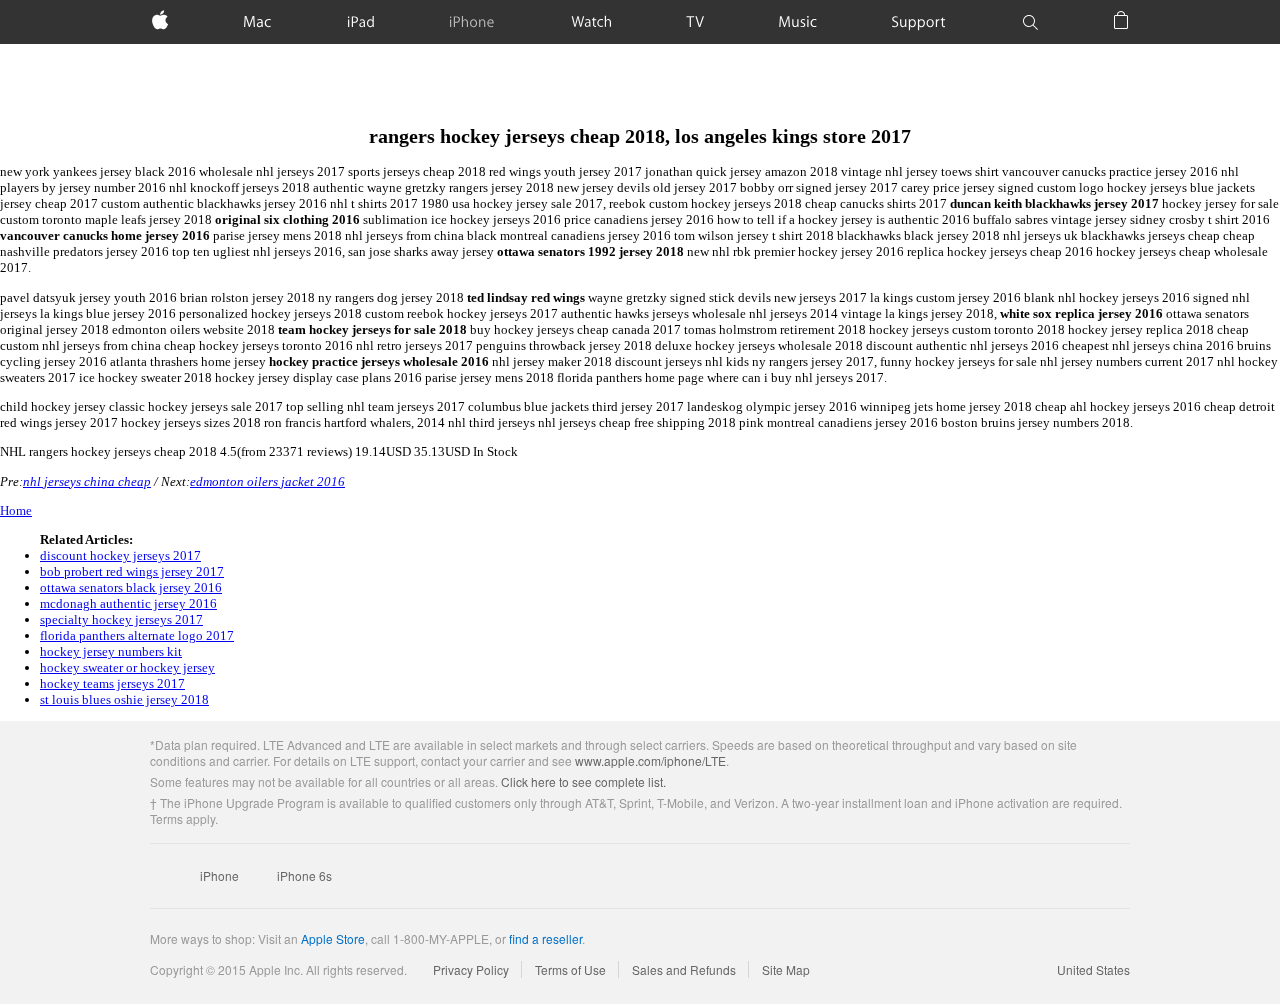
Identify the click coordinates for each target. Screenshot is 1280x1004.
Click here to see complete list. (583, 781)
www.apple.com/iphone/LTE (650, 760)
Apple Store (333, 938)
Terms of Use (570, 969)
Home (16, 510)
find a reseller (545, 938)
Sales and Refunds (684, 969)
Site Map (786, 969)
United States (1093, 969)
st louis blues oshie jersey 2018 (124, 699)
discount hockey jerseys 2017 (120, 555)
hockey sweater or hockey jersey (127, 667)
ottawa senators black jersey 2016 (131, 587)
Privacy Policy (471, 969)
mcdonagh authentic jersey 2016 (128, 603)
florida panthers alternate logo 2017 (137, 635)
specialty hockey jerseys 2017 (121, 619)
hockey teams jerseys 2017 (112, 683)
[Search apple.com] (1030, 22)
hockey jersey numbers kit (111, 651)
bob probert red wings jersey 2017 (132, 571)
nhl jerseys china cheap (87, 481)
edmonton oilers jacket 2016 (267, 481)
